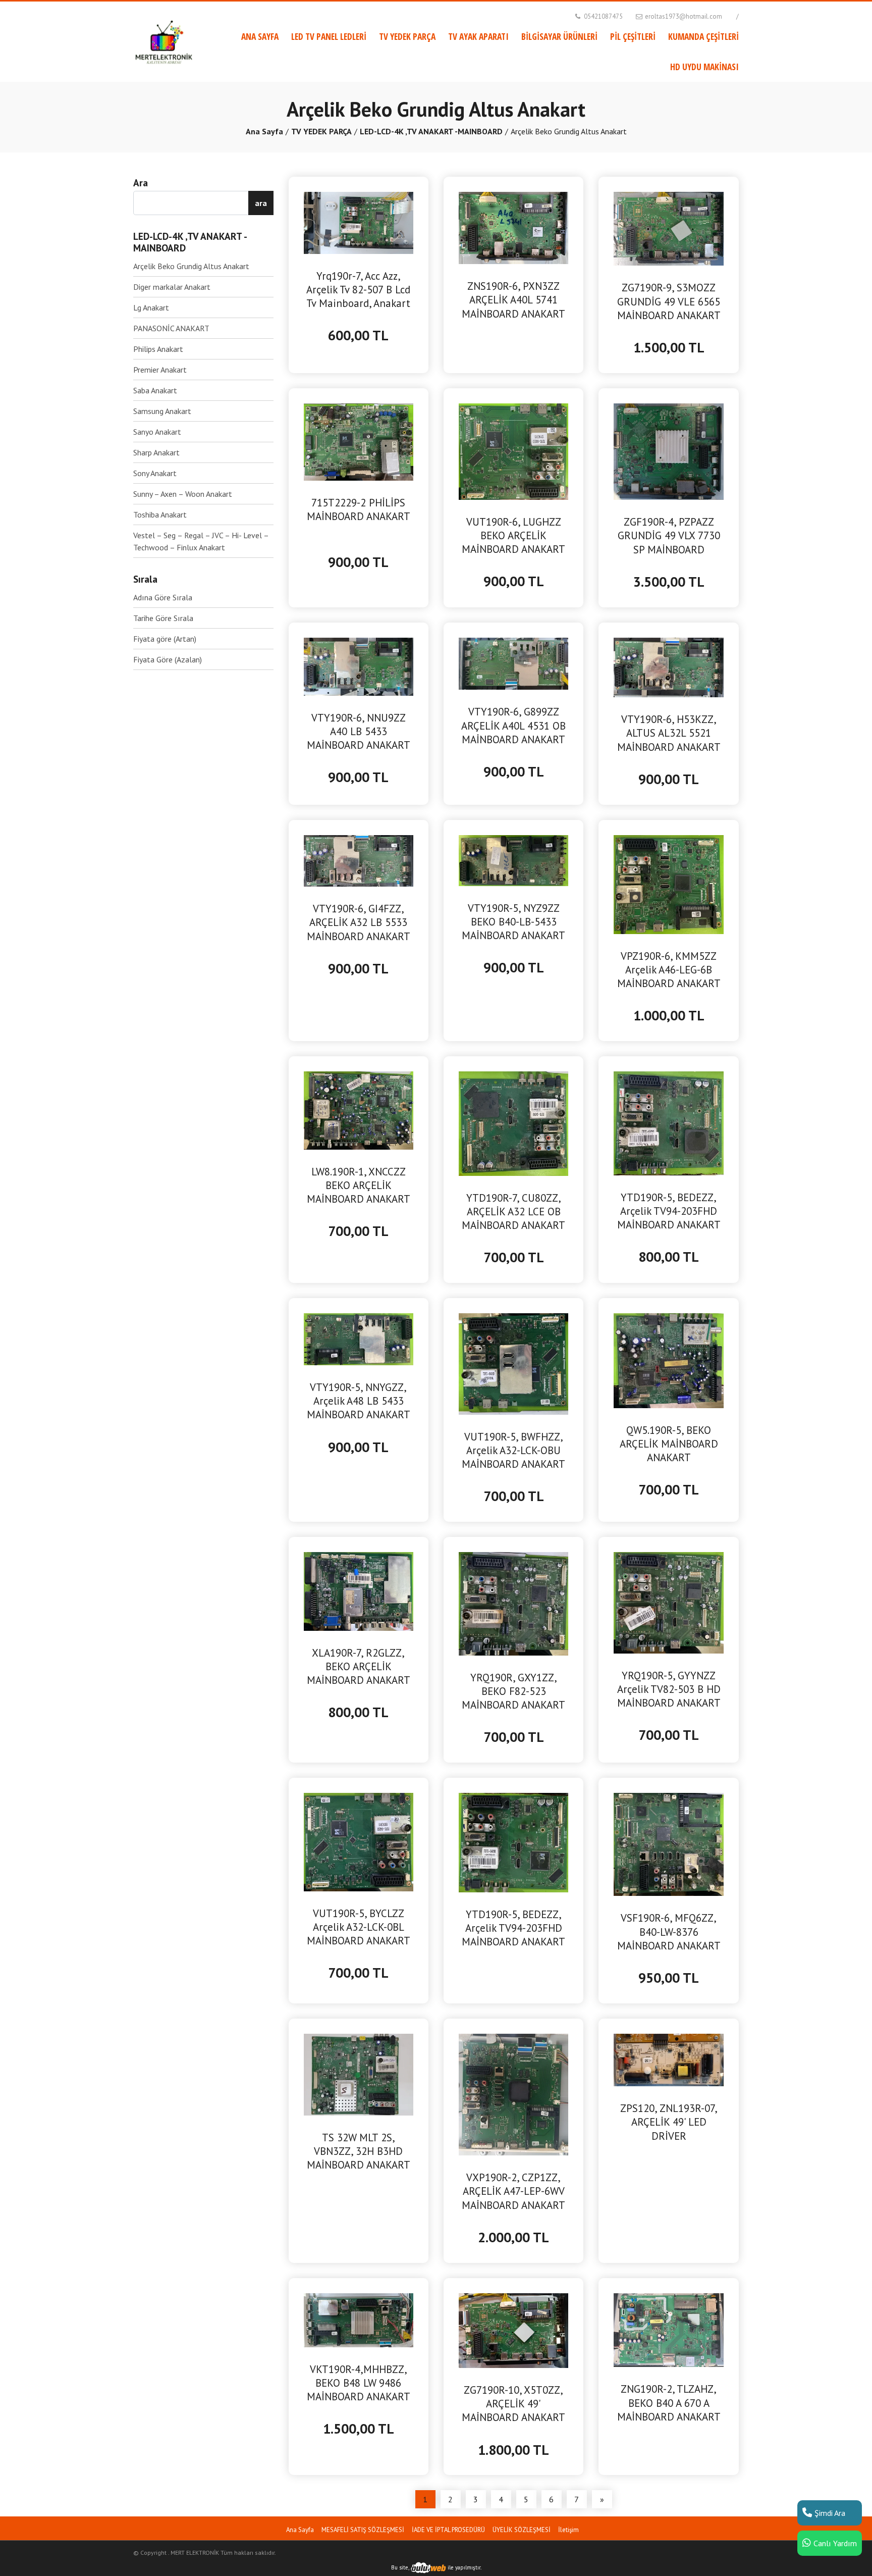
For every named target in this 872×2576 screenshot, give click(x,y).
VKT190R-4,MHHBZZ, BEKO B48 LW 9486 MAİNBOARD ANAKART (359, 2383)
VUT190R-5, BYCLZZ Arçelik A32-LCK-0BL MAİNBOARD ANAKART (359, 1927)
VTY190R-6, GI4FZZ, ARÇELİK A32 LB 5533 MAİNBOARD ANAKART (359, 922)
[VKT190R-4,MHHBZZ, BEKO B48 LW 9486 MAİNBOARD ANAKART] (359, 2319)
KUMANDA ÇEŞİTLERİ (703, 36)
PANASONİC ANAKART (171, 328)
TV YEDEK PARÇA (407, 36)
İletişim (568, 2530)
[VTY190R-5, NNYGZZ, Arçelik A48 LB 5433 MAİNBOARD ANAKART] (359, 1338)
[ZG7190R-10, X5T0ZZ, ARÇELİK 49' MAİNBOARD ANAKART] (513, 2330)
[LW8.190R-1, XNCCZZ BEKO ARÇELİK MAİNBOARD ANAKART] (359, 1109)
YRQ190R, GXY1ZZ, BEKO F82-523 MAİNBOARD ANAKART (513, 1691)
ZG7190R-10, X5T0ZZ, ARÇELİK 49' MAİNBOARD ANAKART (513, 2404)
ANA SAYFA (260, 36)
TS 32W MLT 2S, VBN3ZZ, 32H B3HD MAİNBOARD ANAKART (359, 2151)
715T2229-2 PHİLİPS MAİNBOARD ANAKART (359, 509)
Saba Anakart (155, 390)
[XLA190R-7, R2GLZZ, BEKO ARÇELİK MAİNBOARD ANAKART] (359, 1590)
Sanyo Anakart (157, 432)
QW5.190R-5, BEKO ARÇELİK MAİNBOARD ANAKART (669, 1444)
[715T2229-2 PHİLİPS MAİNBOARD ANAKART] (359, 441)
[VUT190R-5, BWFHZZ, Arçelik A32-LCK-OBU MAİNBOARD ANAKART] (513, 1363)
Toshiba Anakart (160, 514)
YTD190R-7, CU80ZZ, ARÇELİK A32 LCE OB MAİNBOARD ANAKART (513, 1212)
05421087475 (603, 16)
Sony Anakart (155, 473)
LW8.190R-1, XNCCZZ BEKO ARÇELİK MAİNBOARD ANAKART (359, 1185)
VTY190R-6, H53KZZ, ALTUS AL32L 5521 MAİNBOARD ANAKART (669, 733)
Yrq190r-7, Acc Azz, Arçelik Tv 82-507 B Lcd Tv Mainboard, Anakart (358, 290)
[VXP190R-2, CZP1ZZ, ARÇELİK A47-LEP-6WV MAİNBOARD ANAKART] (513, 2094)
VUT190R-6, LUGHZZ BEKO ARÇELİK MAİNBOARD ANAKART (513, 535)
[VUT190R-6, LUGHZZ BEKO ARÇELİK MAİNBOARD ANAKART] (513, 450)
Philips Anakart (158, 349)
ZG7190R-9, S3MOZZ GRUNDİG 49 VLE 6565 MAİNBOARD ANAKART (669, 301)
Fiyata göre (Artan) (165, 639)
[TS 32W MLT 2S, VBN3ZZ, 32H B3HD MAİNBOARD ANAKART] (359, 2074)
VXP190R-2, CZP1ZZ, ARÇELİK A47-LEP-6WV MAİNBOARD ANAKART (513, 2191)
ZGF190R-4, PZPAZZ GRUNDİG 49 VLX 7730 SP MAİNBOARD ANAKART (669, 536)
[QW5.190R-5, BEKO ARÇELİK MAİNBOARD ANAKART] (668, 1360)
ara (261, 203)
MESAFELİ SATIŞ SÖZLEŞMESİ (363, 2530)
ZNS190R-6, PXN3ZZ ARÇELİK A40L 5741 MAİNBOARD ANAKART (513, 300)
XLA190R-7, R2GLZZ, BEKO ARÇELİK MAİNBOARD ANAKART (359, 1666)
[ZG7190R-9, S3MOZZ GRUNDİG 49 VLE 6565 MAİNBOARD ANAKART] (668, 228)
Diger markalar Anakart (172, 287)
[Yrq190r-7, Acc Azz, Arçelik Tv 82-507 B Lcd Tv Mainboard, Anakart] (359, 222)
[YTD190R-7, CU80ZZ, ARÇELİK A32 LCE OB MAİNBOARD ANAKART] (513, 1122)
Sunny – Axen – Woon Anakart (183, 494)
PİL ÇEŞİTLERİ (633, 36)
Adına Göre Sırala (163, 597)
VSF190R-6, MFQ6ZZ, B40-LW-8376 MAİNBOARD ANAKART (669, 1931)
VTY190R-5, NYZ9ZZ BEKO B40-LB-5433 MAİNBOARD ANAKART (513, 922)
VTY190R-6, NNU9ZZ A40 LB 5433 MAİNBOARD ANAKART (359, 731)
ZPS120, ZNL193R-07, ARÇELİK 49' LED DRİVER (669, 2122)
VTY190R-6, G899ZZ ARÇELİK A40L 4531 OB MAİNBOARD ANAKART (513, 725)
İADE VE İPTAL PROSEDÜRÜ (448, 2530)
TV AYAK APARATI (478, 36)
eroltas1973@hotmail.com (683, 16)
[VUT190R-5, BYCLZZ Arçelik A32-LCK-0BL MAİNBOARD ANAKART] (359, 1841)
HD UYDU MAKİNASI (704, 67)
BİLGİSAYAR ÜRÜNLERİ (559, 36)
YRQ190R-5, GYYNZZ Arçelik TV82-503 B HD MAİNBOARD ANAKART (669, 1689)
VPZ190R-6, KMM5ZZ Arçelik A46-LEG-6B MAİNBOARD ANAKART (669, 970)
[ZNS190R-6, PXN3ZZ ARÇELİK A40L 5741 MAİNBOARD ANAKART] (513, 227)
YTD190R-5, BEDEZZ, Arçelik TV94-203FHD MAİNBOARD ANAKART (669, 1211)
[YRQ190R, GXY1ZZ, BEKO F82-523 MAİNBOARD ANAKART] (513, 1603)
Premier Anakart (160, 370)
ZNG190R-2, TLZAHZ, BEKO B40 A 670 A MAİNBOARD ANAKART (669, 2403)
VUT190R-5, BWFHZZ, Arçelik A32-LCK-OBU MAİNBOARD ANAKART (513, 1450)
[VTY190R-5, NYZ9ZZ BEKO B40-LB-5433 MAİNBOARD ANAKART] (513, 859)
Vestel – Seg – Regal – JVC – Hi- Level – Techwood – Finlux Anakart (201, 541)
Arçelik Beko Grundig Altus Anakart (191, 266)
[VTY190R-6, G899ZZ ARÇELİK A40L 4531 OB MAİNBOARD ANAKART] (513, 663)
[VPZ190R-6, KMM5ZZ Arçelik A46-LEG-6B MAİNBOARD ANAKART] (668, 884)
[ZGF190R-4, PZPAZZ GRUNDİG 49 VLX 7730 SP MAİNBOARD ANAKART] (668, 451)
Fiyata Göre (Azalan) (168, 659)
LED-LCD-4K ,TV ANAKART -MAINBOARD (431, 131)
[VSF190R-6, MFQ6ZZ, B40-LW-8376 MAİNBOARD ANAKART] (668, 1843)
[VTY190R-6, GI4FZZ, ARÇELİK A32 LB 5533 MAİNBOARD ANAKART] (359, 860)
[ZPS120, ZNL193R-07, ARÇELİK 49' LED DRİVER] (668, 2059)
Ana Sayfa (264, 131)
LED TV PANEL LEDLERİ (329, 36)
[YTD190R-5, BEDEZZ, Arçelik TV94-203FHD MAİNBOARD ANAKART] (668, 1122)
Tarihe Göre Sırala (163, 618)
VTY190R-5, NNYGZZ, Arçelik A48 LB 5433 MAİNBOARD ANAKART (359, 1401)
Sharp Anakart (156, 452)
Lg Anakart (151, 307)
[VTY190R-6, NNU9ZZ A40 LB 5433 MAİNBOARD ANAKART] (359, 665)
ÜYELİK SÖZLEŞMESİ (522, 2530)
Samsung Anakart (162, 411)
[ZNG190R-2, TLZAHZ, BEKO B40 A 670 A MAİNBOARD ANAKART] (668, 2329)
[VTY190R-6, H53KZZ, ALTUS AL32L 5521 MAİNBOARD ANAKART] (668, 666)
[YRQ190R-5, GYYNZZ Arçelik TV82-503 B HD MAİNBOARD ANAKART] (668, 1602)
